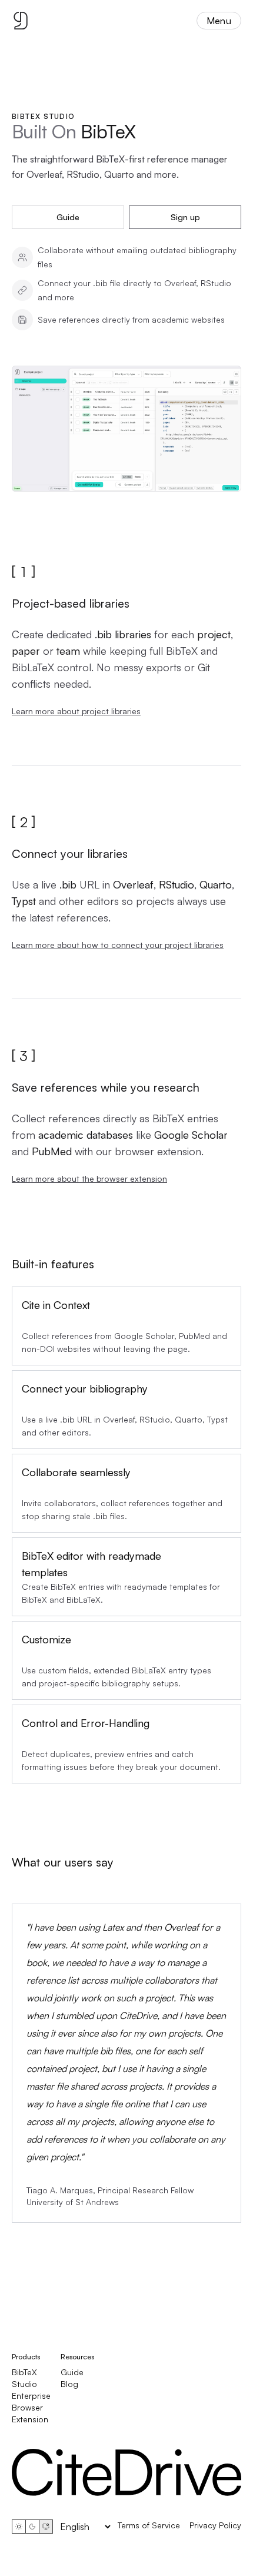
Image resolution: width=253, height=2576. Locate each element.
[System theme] (46, 2527)
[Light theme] (19, 2527)
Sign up (185, 217)
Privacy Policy (215, 2525)
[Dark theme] (32, 2527)
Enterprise (31, 2396)
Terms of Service (149, 2525)
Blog (69, 2384)
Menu (219, 21)
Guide (68, 217)
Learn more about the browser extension (89, 1178)
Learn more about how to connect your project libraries (118, 945)
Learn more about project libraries (76, 711)
